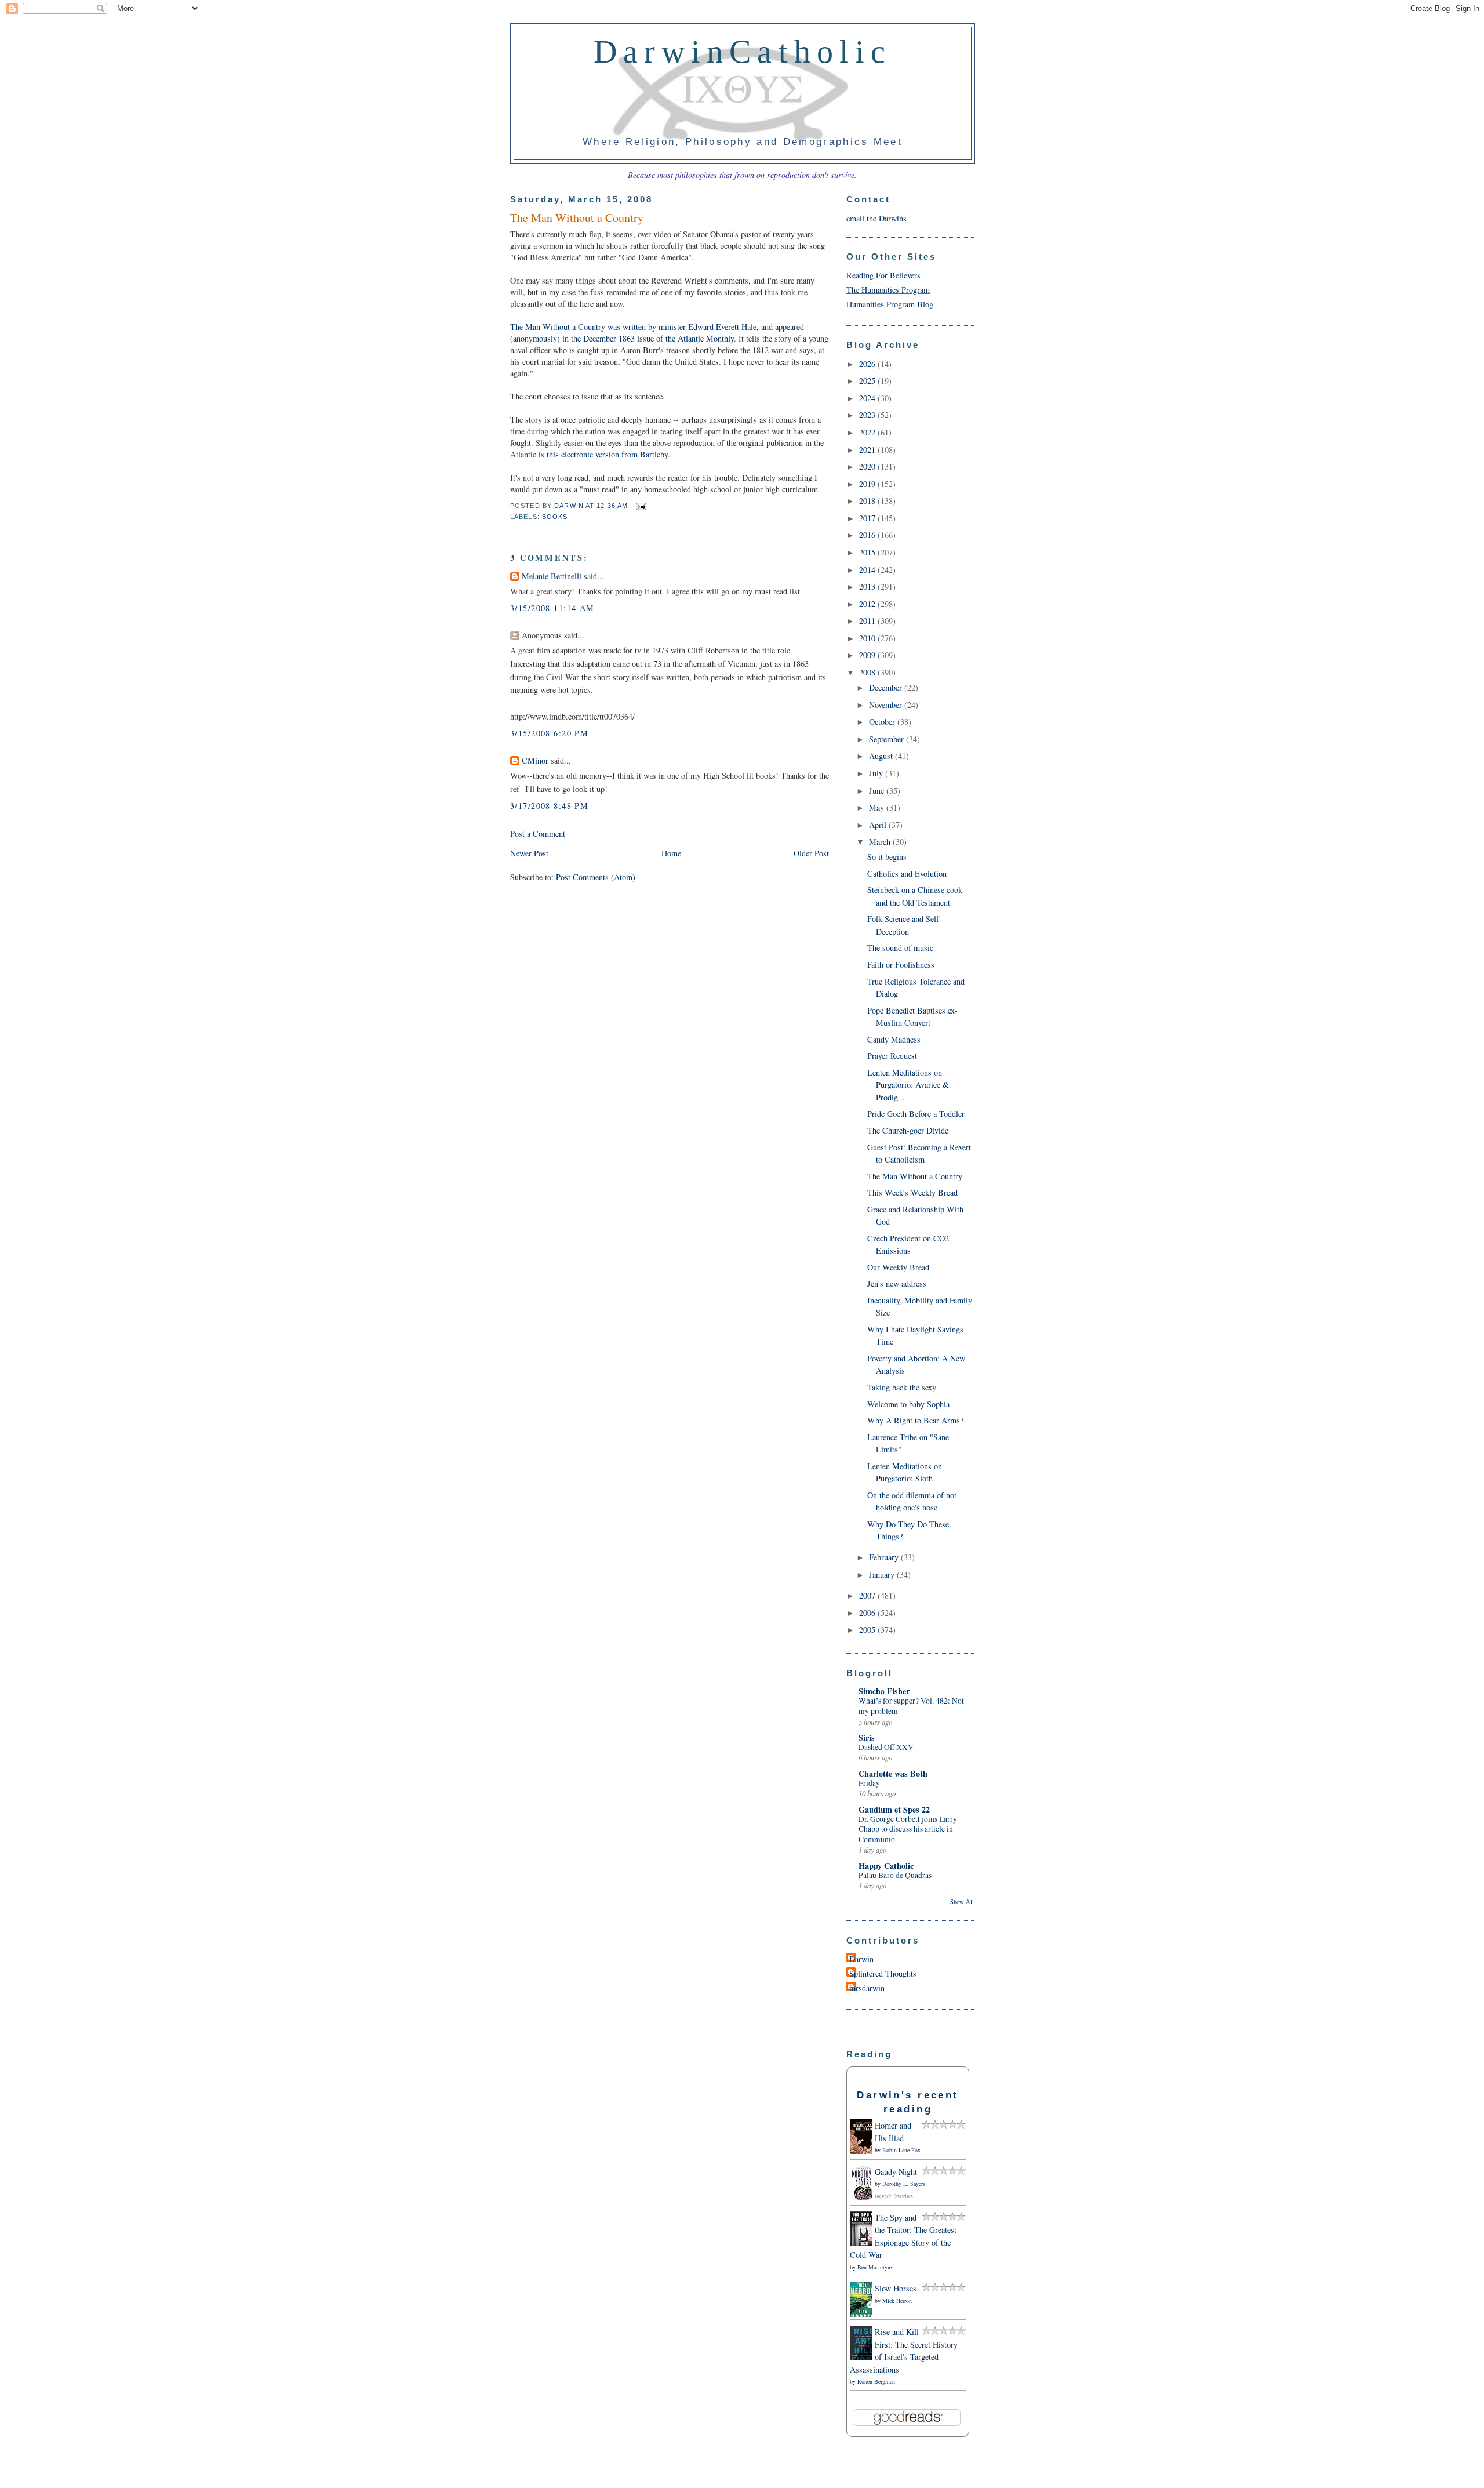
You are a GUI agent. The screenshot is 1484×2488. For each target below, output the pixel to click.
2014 (868, 570)
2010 (868, 638)
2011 (868, 621)
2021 (868, 450)
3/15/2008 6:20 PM (549, 733)
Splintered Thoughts (883, 1973)
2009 (868, 655)
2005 (868, 1630)
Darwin (861, 1959)
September (888, 739)
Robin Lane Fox (901, 2150)
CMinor (535, 760)
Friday (869, 1783)
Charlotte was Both (893, 1773)
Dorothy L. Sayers (904, 2184)
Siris (867, 1737)
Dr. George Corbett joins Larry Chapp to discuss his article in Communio (908, 1829)
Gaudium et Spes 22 (894, 1809)
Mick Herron (897, 2301)
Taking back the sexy (902, 1387)
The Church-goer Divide (908, 1130)
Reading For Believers (883, 275)
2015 (868, 552)
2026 (868, 364)
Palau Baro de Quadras (895, 1875)
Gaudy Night (896, 2172)
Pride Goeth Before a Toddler (916, 1114)
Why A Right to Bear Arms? (915, 1420)
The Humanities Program (888, 290)
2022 (868, 432)
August (882, 756)
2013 (868, 586)
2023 (868, 415)
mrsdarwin (867, 1988)
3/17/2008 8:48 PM (549, 806)
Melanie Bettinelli (552, 576)
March (881, 842)
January (883, 1574)
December (887, 687)
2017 (868, 518)
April (879, 825)
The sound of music (900, 948)
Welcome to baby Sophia (908, 1404)
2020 (868, 466)
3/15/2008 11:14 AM (552, 608)
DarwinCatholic (743, 52)
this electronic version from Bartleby (607, 454)
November (887, 705)
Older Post (811, 853)
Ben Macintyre (874, 2267)
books (555, 517)
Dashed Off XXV (886, 1747)
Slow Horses (896, 2288)
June (878, 791)
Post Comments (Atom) (596, 877)
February (885, 1557)
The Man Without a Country (915, 1176)
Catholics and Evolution (907, 873)
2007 (868, 1595)
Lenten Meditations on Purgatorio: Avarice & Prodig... (908, 1085)
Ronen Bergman (876, 2381)
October (883, 722)
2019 (868, 484)
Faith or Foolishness (901, 965)
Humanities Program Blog (890, 304)
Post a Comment (538, 833)
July (877, 773)
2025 (868, 381)
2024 (868, 398)
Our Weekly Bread (898, 1267)
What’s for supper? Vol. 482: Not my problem (911, 1706)
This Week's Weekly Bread (912, 1192)
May (878, 807)
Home (671, 853)
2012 (868, 604)
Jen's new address (897, 1283)
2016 (868, 535)
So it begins (887, 857)
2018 (868, 501)
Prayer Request (892, 1056)
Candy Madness (894, 1039)
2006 (868, 1613)
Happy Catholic (886, 1866)
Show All (962, 1902)
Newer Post (529, 853)
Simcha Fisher (884, 1691)
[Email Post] (639, 506)
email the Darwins (876, 218)
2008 (868, 672)
